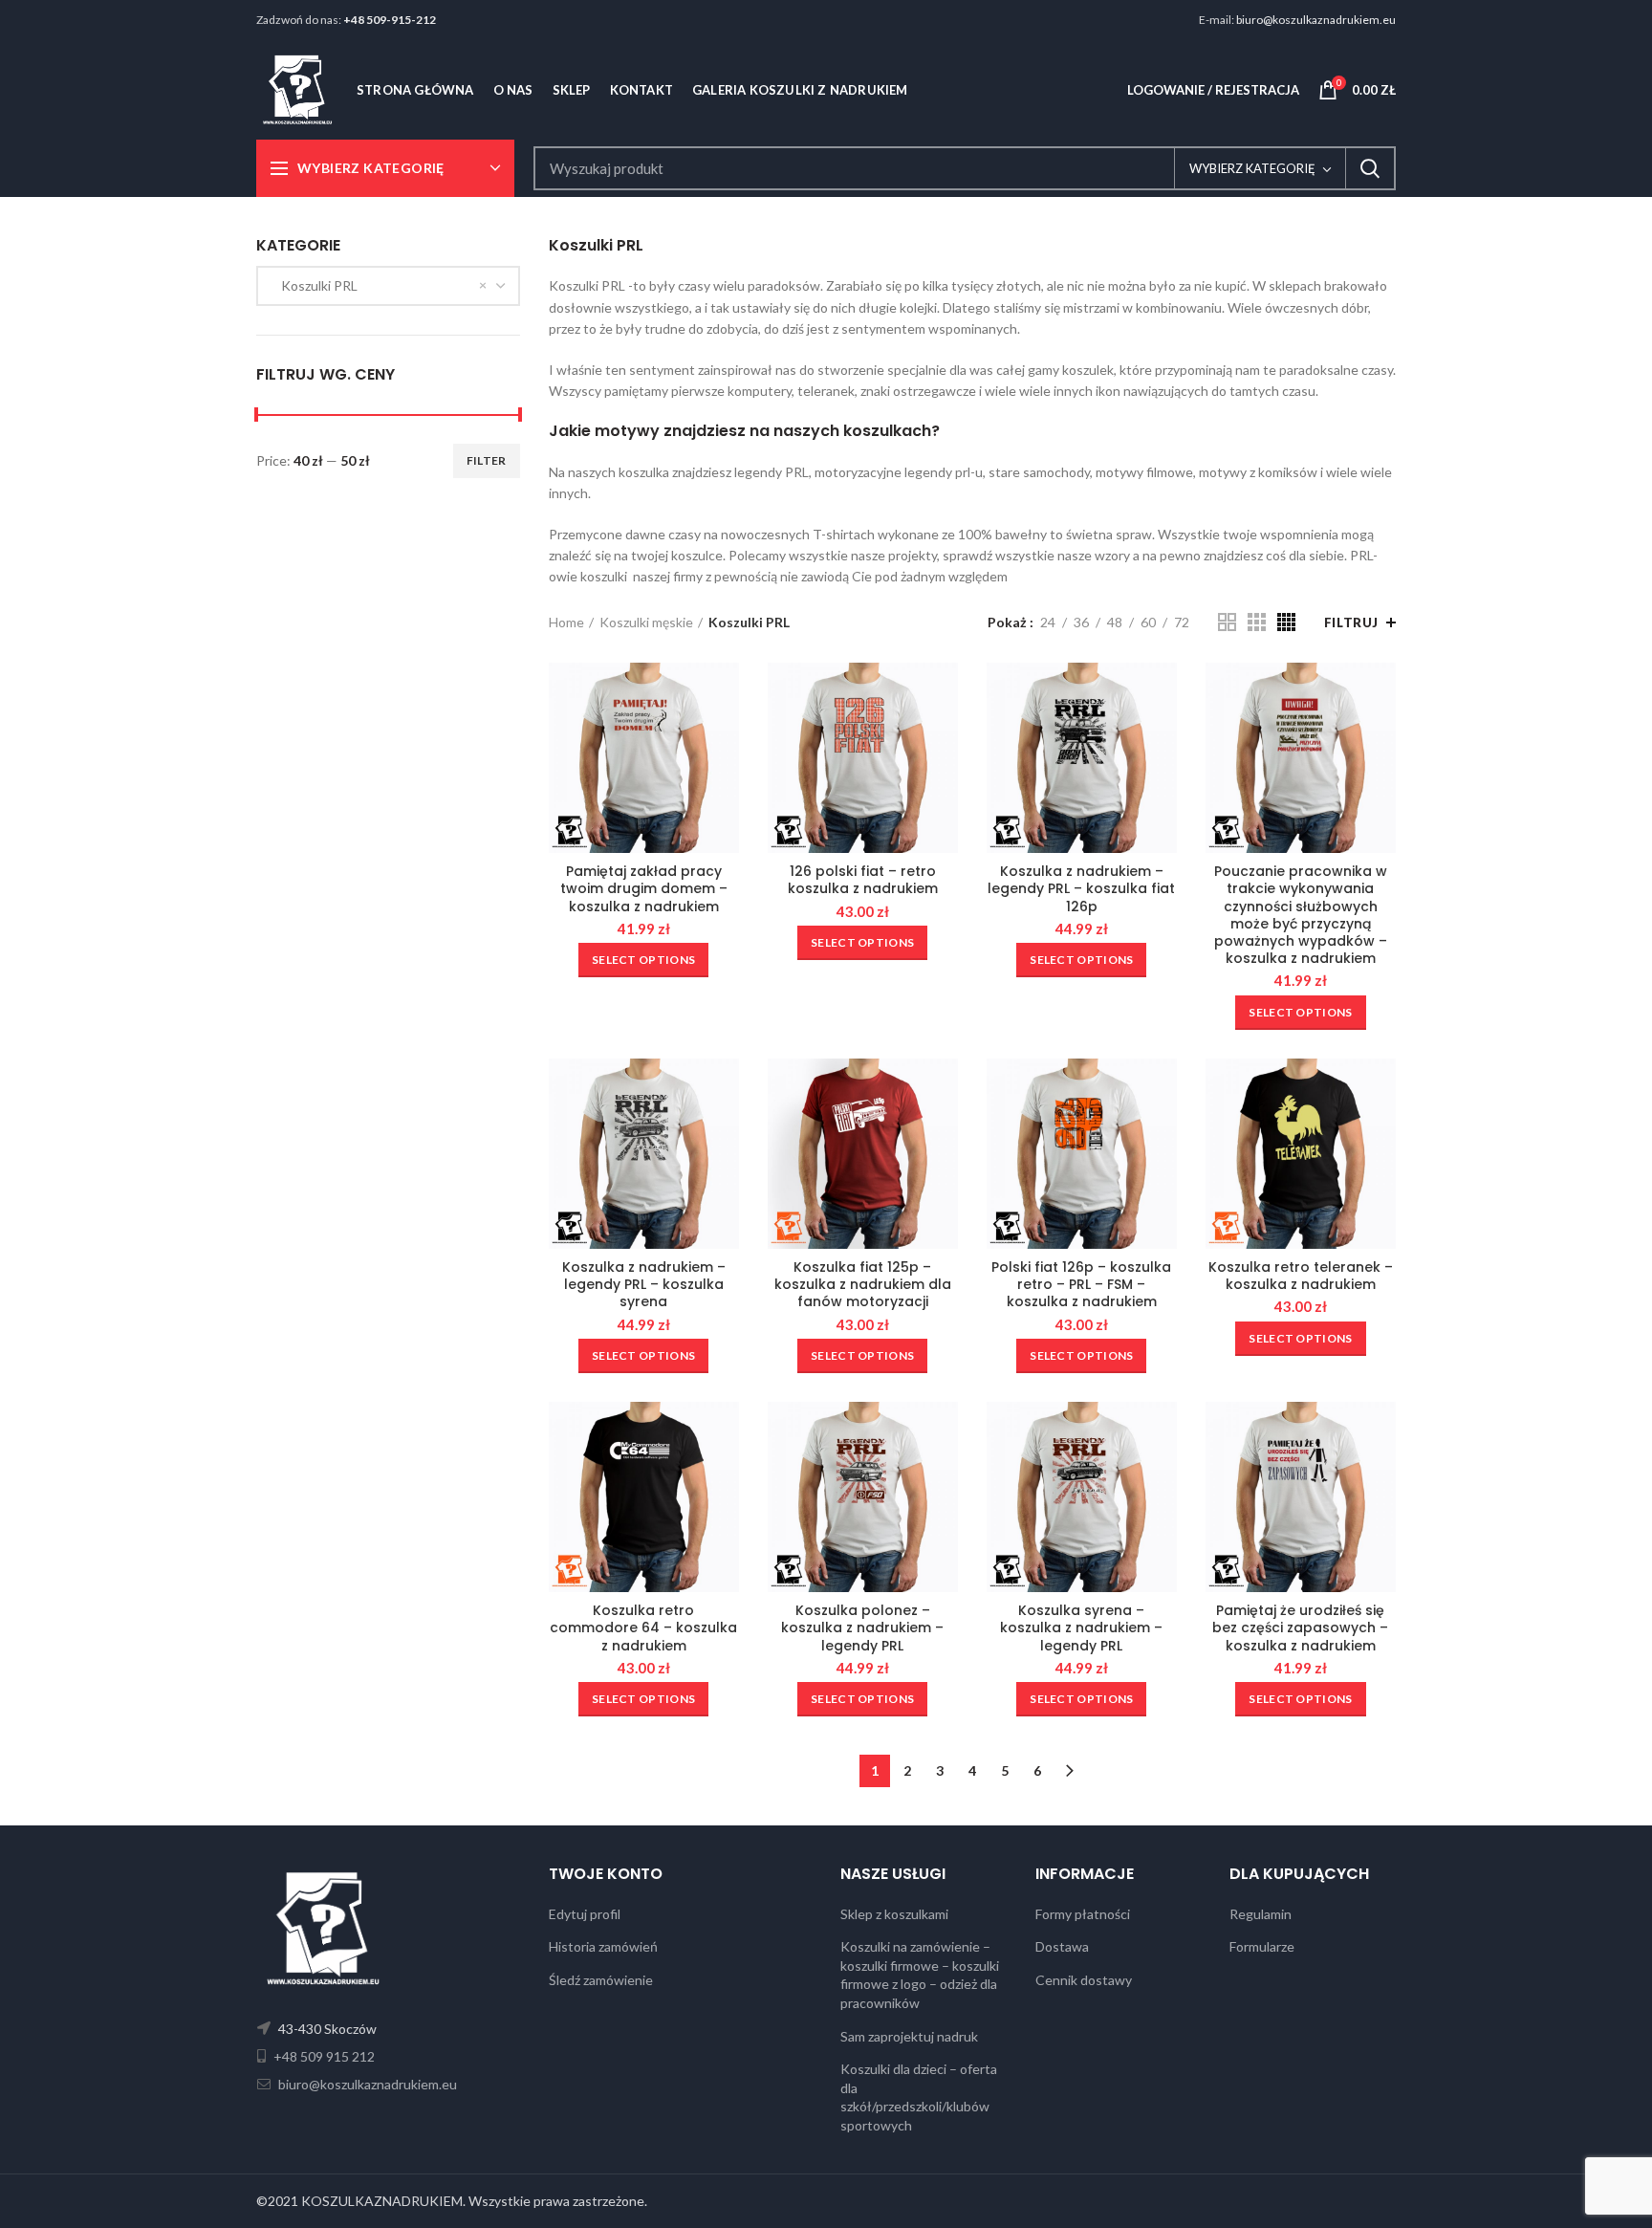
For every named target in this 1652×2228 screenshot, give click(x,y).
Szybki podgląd (725, 694)
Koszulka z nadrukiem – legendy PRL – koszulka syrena (644, 1285)
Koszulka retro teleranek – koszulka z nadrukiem (1301, 1276)
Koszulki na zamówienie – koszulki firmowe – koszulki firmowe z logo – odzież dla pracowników (920, 1975)
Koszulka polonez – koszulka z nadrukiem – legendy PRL (862, 1628)
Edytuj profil (585, 1914)
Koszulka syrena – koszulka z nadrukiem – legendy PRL (1081, 1628)
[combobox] (388, 286)
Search (1370, 168)
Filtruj (1351, 623)
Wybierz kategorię (1252, 168)
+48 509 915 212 (323, 2056)
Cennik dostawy (1084, 1980)
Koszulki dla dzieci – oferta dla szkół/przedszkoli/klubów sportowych (919, 2097)
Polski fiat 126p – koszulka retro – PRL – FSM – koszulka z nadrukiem (1081, 1285)
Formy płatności (1083, 1914)
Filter (487, 460)
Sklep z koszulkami (894, 1914)
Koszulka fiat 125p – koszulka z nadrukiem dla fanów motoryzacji (863, 1285)
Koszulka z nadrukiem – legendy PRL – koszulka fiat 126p (1081, 889)
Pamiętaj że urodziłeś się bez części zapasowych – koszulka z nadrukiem (1300, 1628)
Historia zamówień (603, 1946)
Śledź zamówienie (601, 1980)
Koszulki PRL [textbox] (315, 285)
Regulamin (1261, 1914)
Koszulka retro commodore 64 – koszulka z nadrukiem (643, 1628)
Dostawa (1062, 1946)
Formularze (1262, 1946)
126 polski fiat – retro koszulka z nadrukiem (863, 880)
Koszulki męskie (646, 622)
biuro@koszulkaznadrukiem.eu (1316, 20)
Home (566, 622)
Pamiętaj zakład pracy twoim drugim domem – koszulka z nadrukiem (644, 889)
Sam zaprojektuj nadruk (909, 2036)
